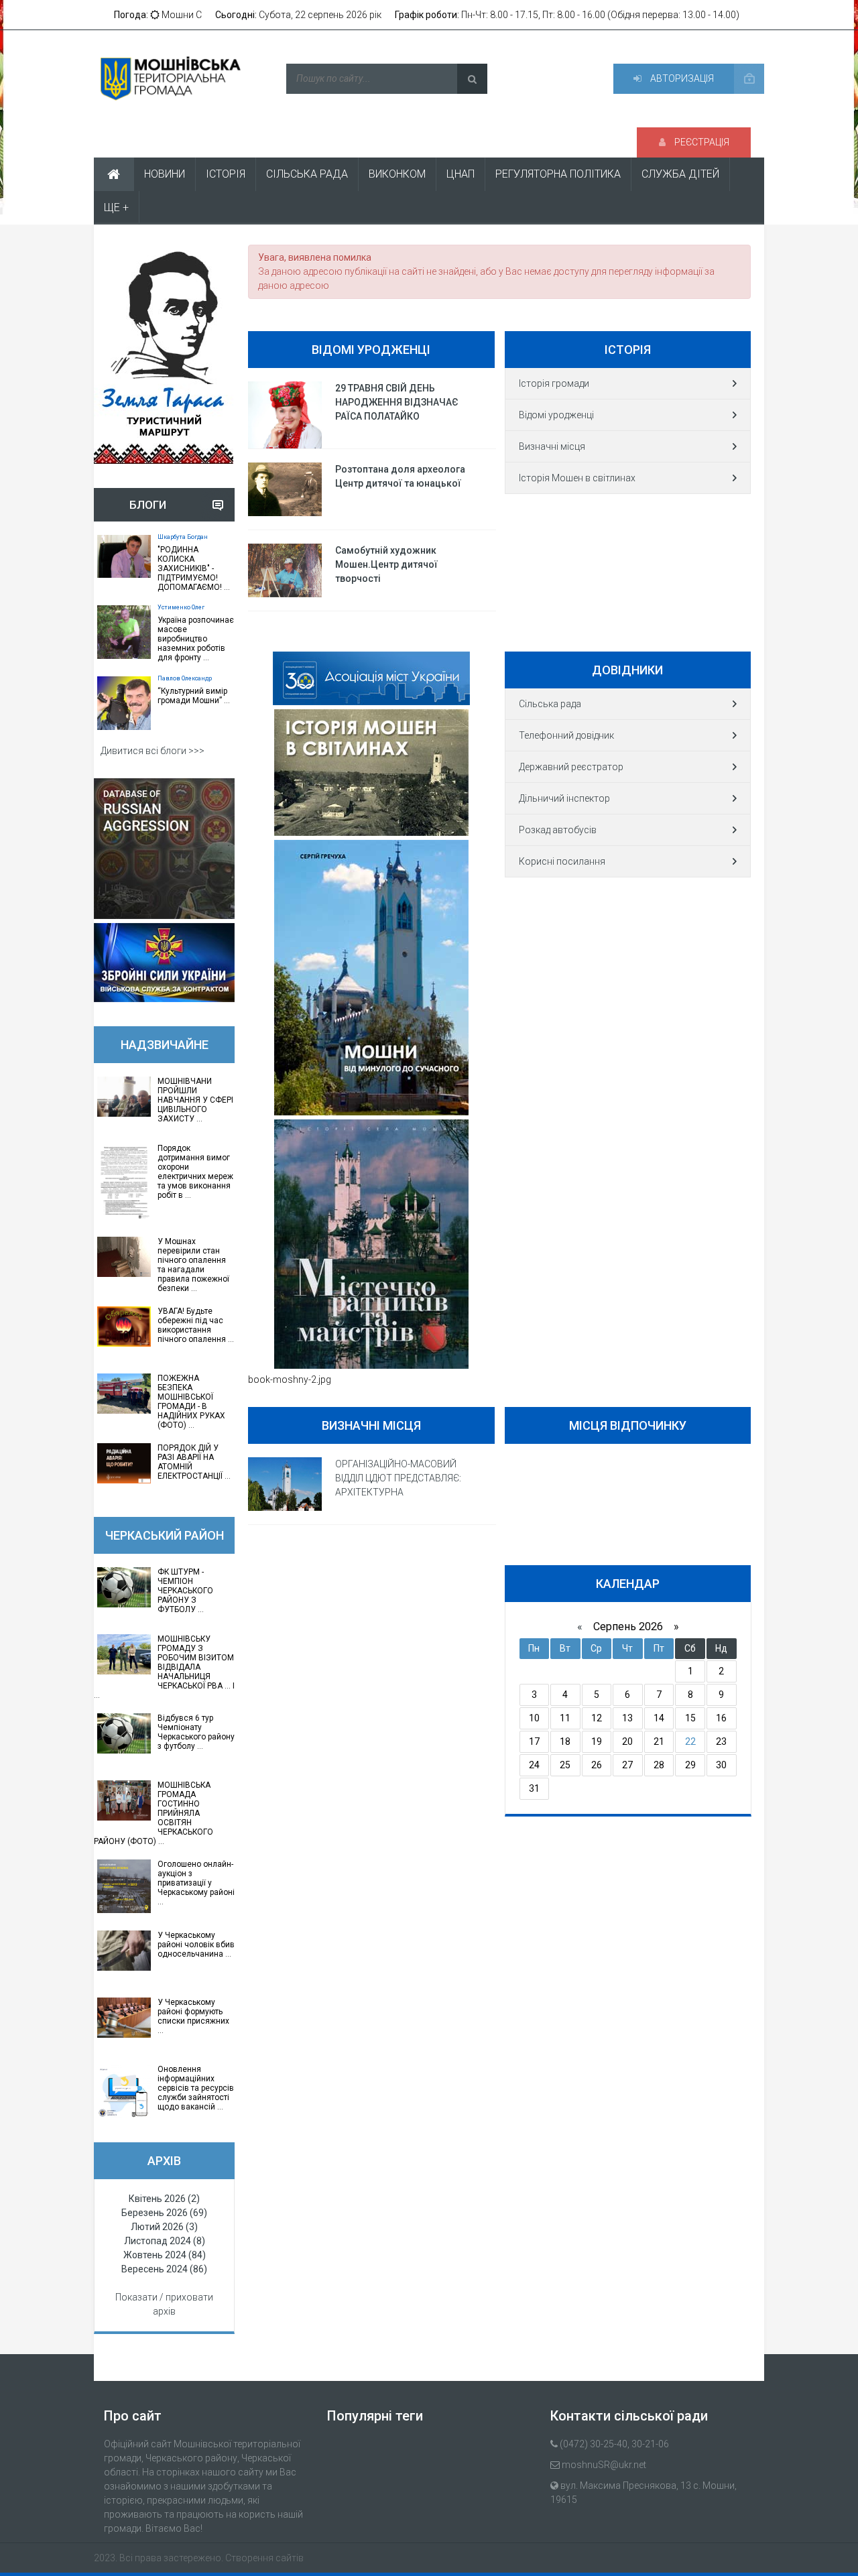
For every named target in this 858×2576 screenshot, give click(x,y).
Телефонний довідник (566, 735)
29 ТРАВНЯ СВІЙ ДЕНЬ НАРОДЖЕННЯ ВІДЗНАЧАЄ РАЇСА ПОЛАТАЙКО (397, 402)
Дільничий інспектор (564, 798)
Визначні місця (552, 446)
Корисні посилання (562, 861)
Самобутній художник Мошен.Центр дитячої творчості (386, 564)
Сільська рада (550, 704)
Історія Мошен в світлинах (577, 478)
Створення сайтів (264, 2558)
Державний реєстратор (571, 767)
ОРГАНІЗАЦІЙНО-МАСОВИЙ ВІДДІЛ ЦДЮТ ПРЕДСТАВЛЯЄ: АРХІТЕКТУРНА (398, 1478)
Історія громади (554, 383)
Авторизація (681, 78)
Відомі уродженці (556, 415)
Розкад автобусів (558, 830)
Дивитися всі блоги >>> (152, 751)
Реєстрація (701, 142)
